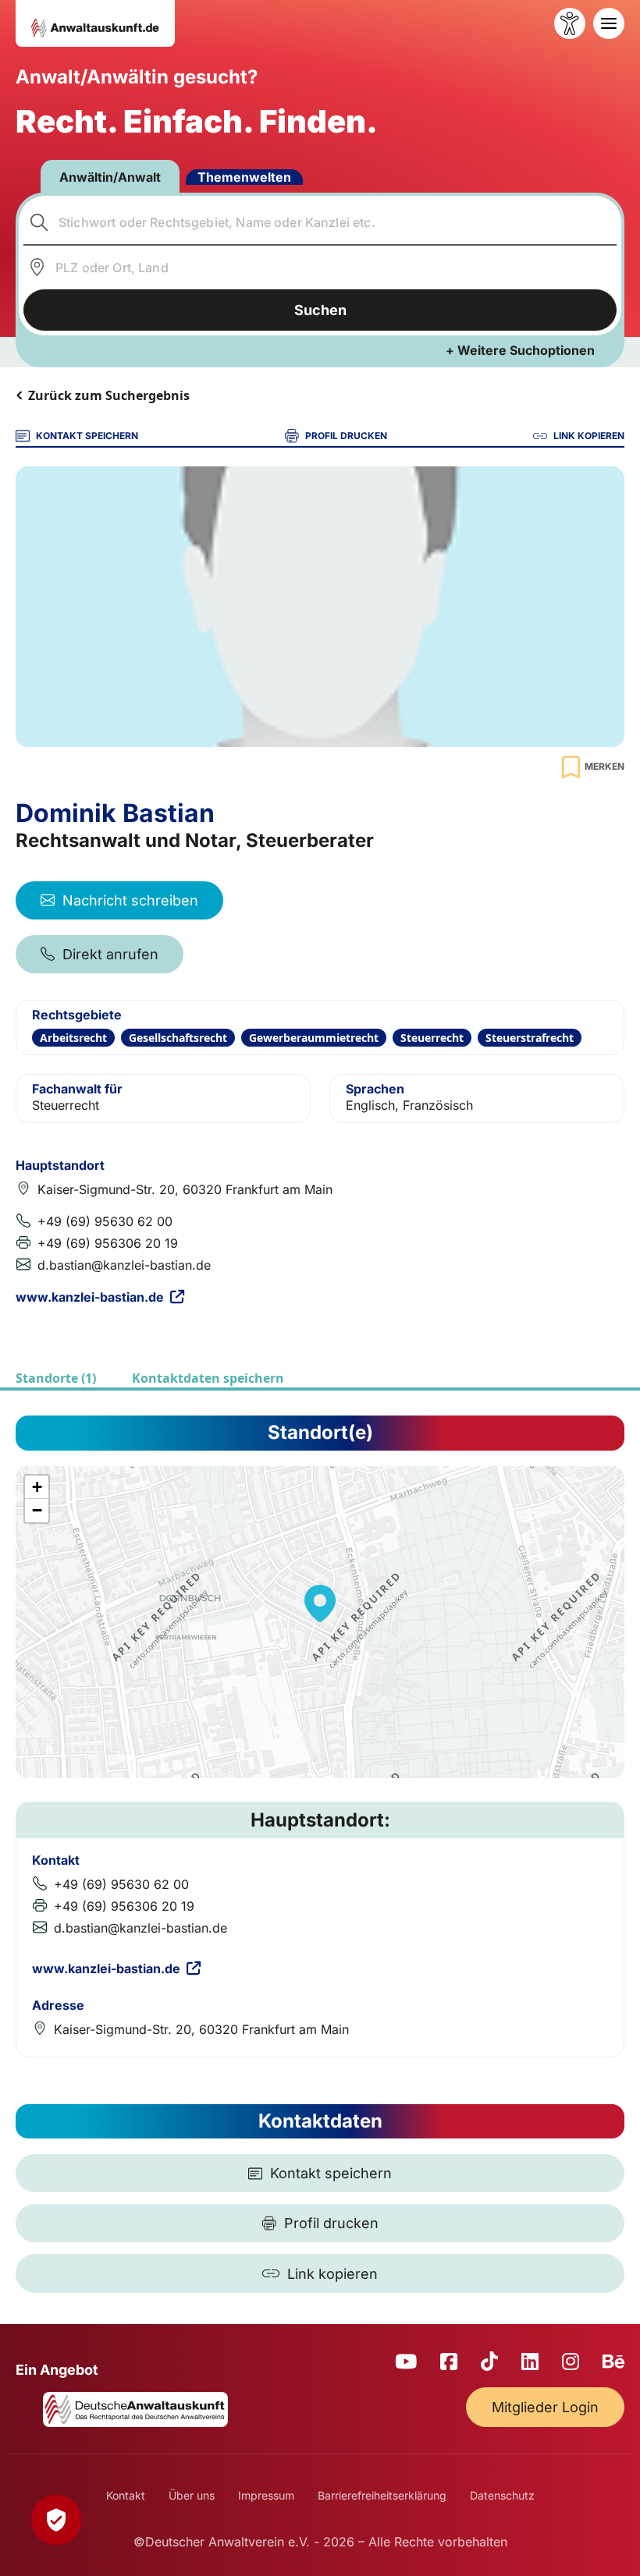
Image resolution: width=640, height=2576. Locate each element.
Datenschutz (502, 2495)
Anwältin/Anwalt (110, 177)
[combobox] (320, 222)
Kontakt (126, 2495)
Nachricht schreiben (130, 900)
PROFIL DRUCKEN (346, 436)
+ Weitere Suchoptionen (520, 350)
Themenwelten (244, 177)
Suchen (320, 310)
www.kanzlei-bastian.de (90, 1297)
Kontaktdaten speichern (208, 1378)
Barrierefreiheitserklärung (382, 2495)
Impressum (266, 2495)
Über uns (192, 2495)
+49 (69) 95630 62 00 (105, 1221)
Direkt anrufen (110, 954)
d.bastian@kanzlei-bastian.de (124, 1265)
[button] (320, 1603)
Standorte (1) (56, 1378)
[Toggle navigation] (609, 23)
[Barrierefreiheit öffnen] (570, 23)
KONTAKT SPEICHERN (87, 436)
